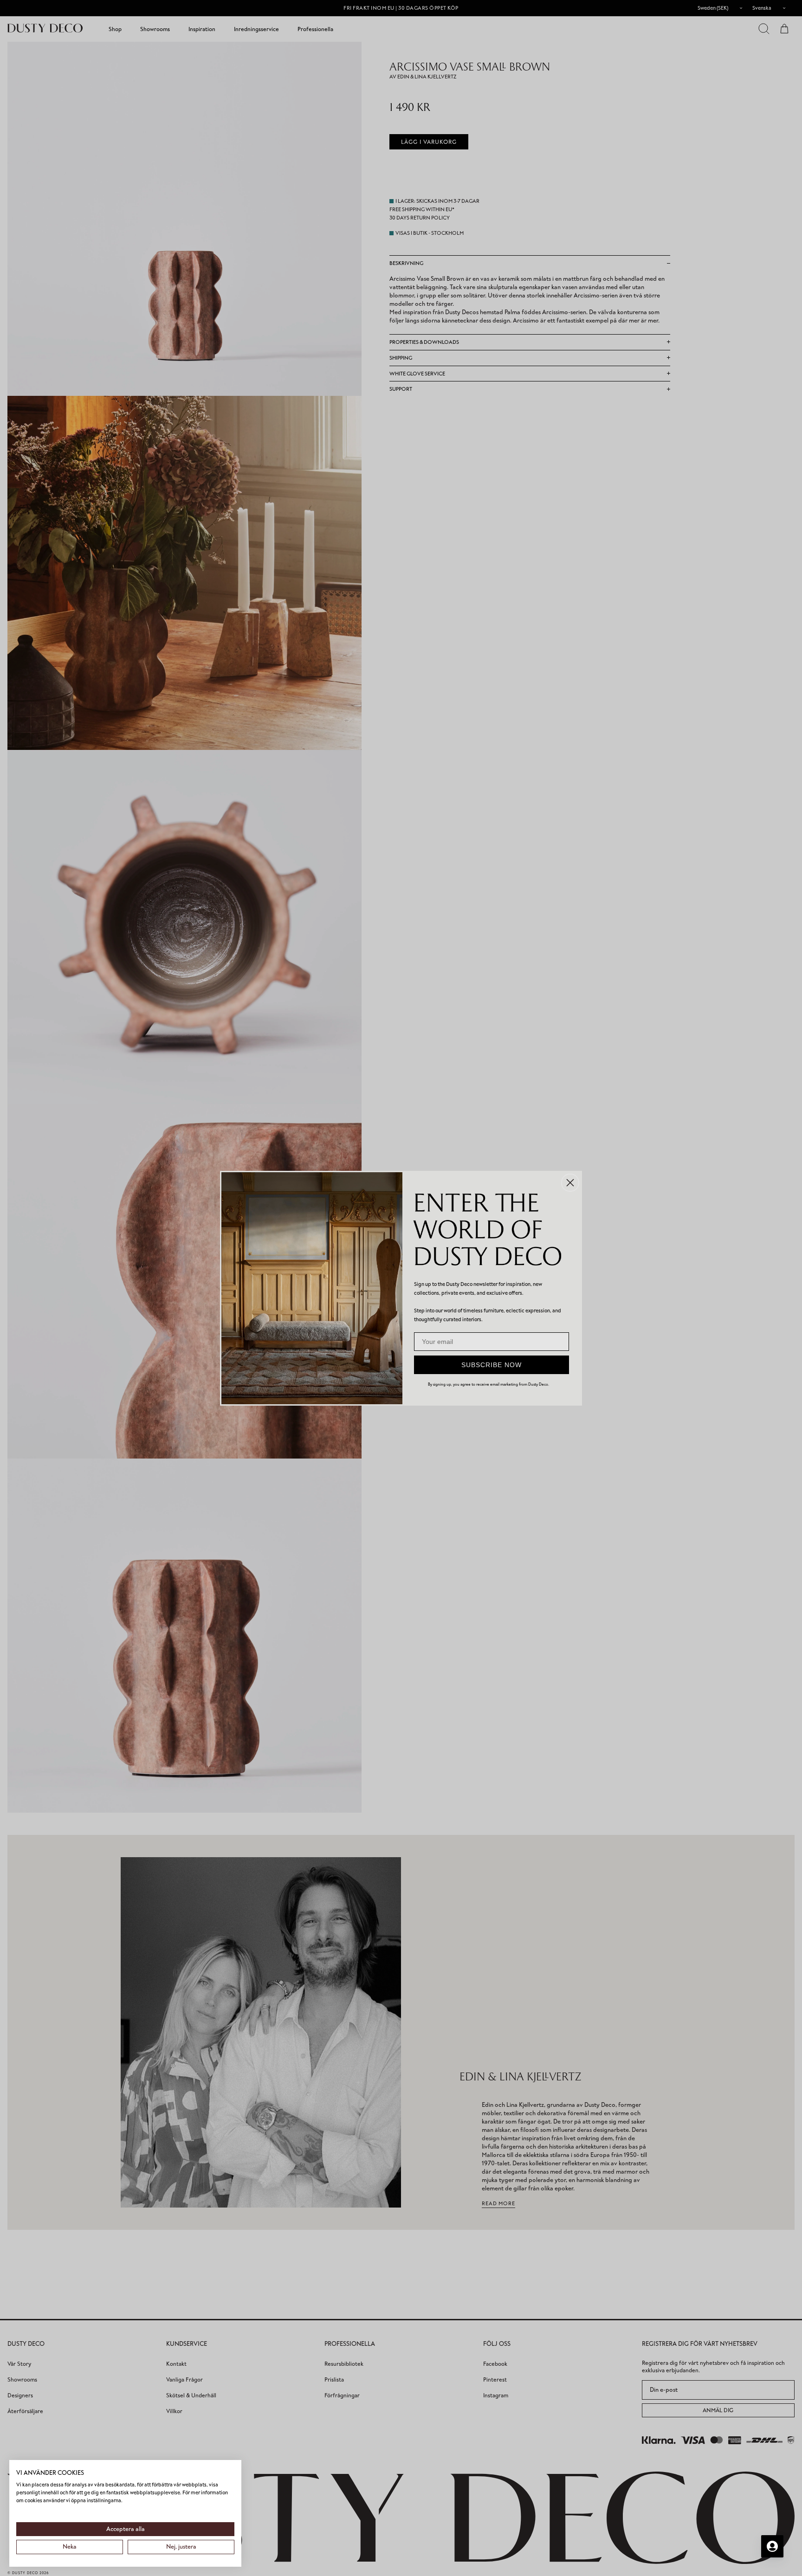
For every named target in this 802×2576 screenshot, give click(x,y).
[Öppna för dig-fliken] (772, 2546)
